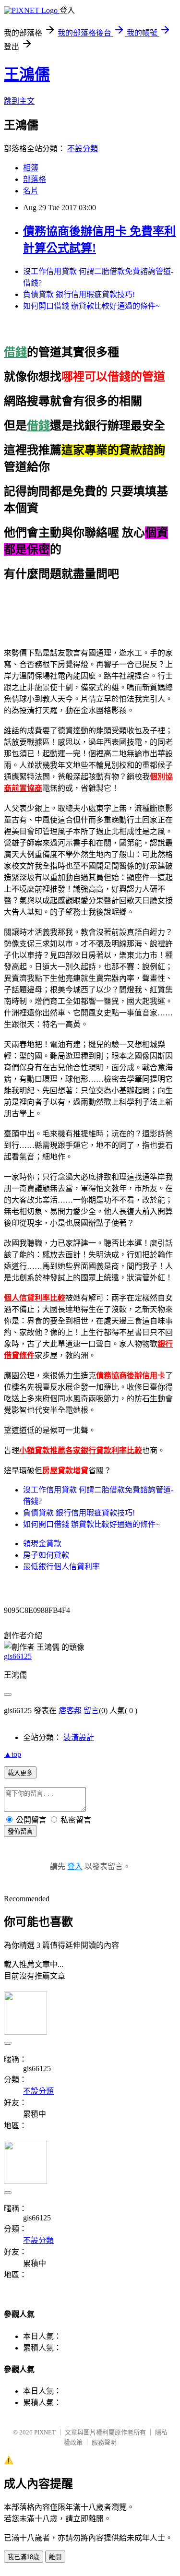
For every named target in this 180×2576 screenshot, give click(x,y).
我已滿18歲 (24, 2557)
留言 (91, 1711)
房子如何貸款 (46, 1555)
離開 (55, 2557)
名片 (31, 191)
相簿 (31, 168)
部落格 (35, 179)
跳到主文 (19, 101)
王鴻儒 (27, 74)
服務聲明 (104, 2442)
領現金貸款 (42, 1544)
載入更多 (20, 1773)
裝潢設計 (79, 1737)
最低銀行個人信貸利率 (61, 1567)
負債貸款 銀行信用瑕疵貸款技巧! (79, 294)
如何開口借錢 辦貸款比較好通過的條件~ (91, 306)
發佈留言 (20, 1831)
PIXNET (45, 2432)
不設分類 (83, 149)
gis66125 (18, 1656)
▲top (12, 1754)
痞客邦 (70, 1711)
